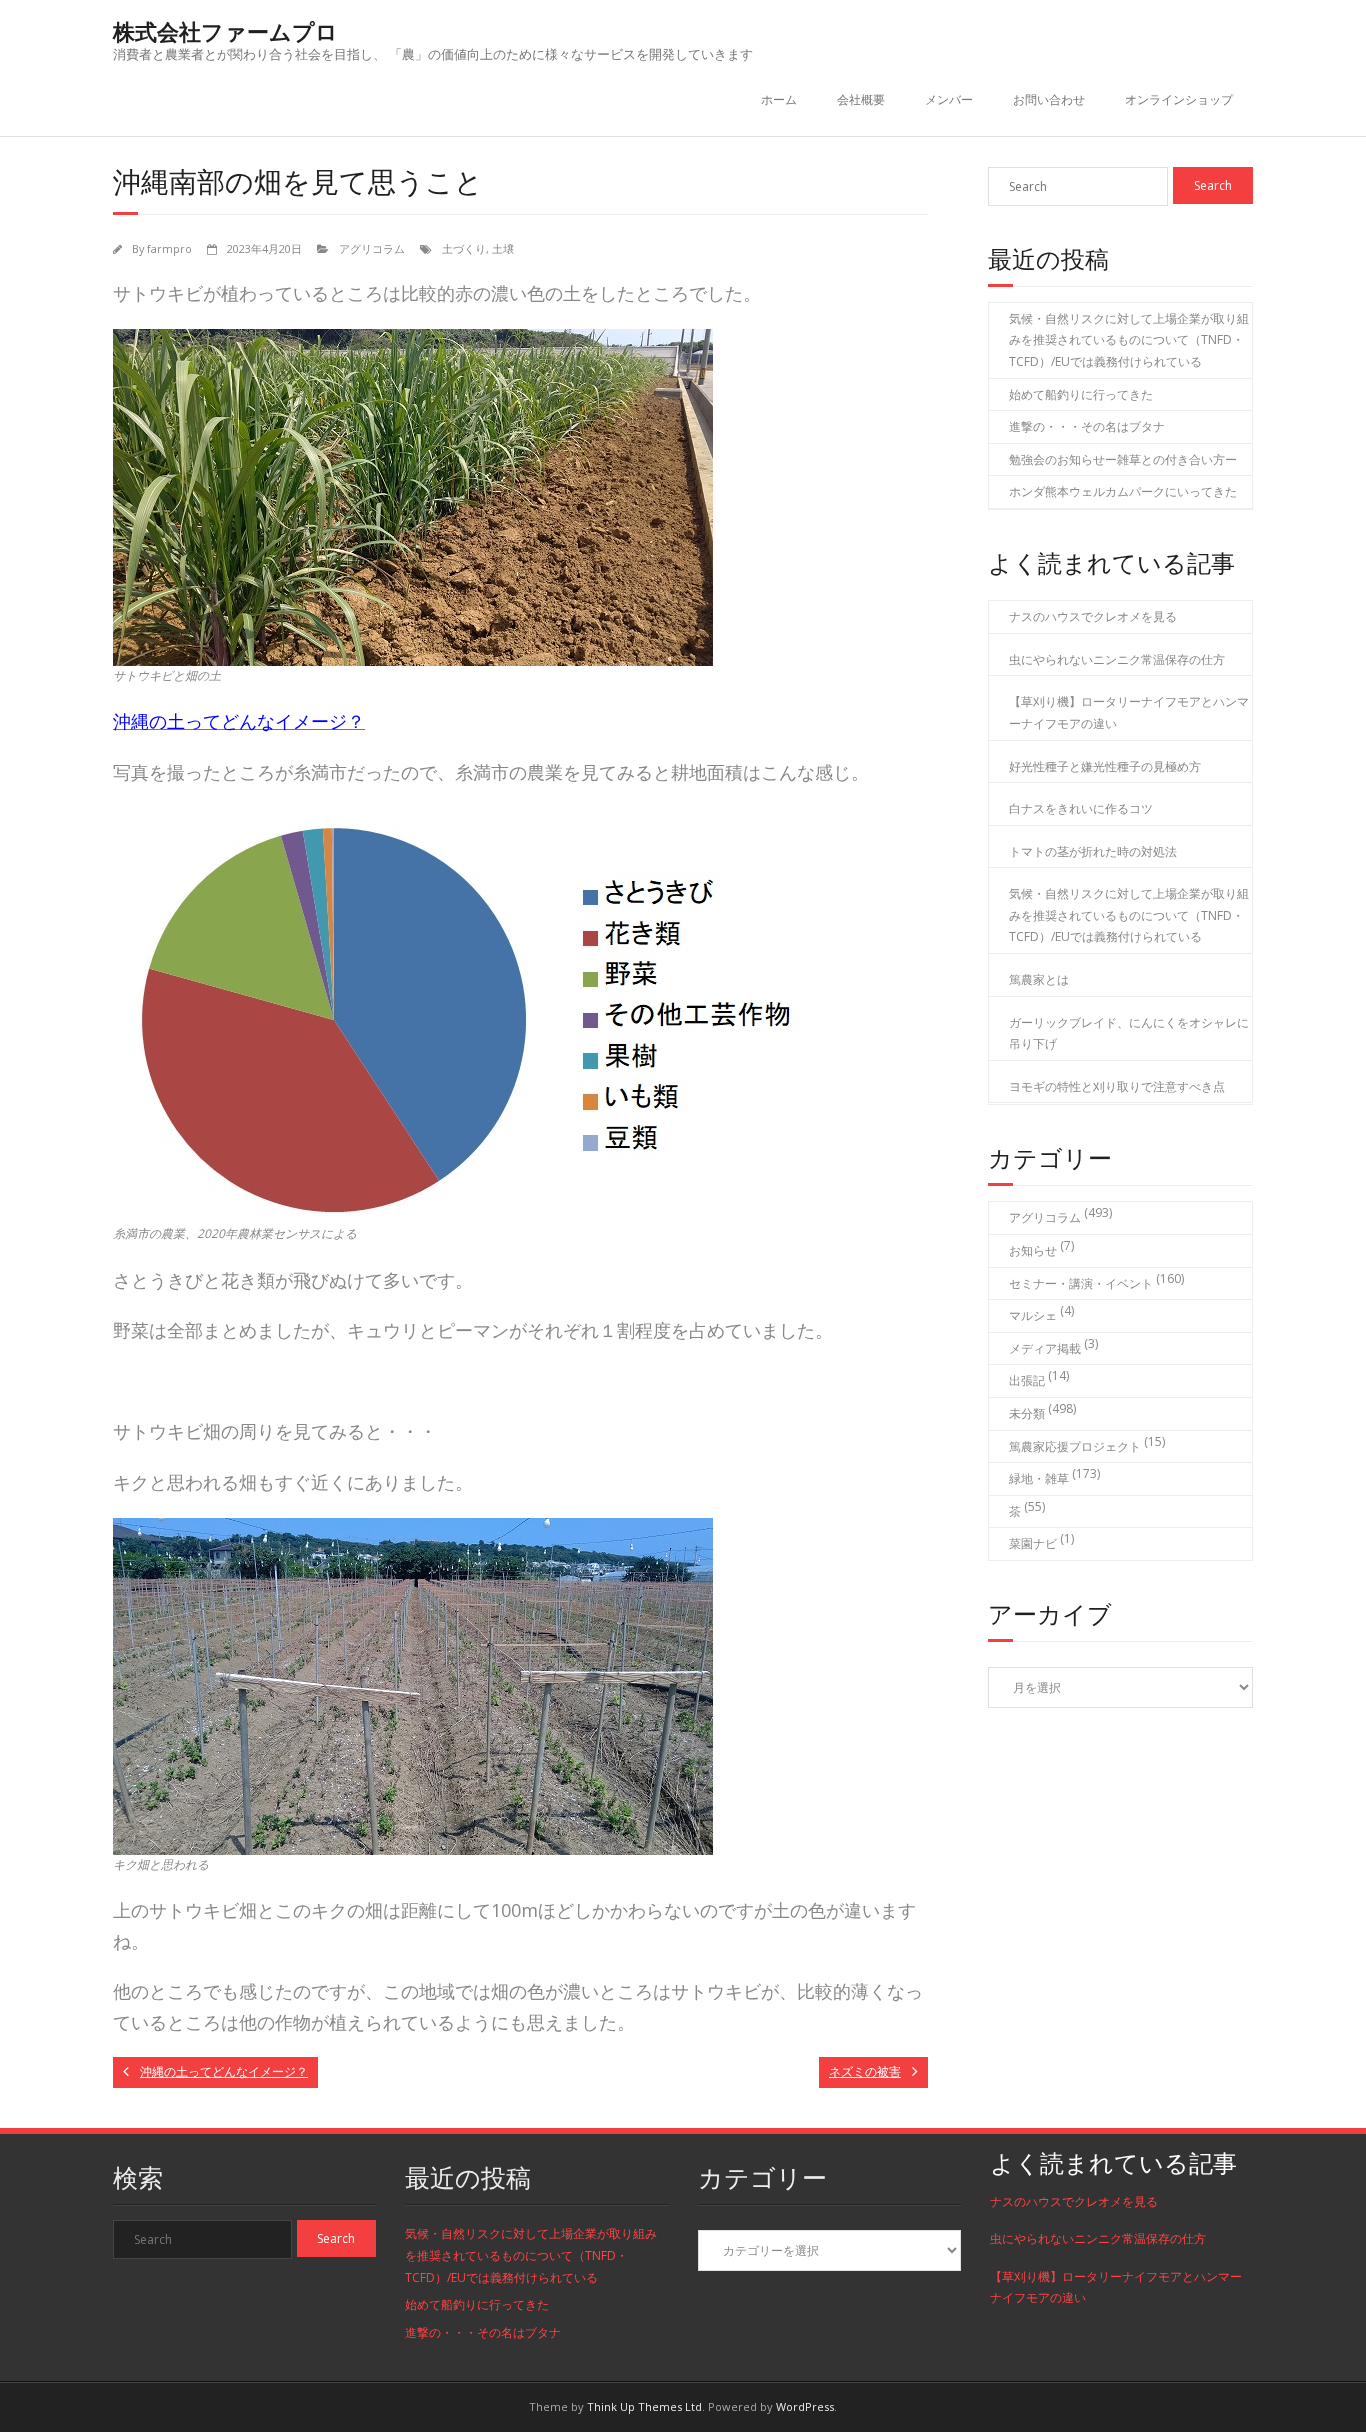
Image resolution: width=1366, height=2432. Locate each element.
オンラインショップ (1179, 99)
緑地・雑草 (1039, 1478)
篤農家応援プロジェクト (1075, 1446)
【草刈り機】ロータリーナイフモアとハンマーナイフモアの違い (1129, 712)
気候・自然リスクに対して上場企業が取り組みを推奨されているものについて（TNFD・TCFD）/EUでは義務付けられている (1129, 340)
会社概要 (861, 99)
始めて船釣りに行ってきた (1081, 394)
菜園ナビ (1033, 1543)
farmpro (169, 248)
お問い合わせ (1049, 99)
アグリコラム (372, 248)
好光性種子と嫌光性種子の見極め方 (1105, 766)
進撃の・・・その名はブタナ (1087, 426)
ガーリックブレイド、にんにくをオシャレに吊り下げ (1129, 1033)
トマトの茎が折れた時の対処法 (1093, 851)
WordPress (805, 2406)
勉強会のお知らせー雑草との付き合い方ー (1123, 459)
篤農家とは (1039, 979)
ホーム (779, 99)
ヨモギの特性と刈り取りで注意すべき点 (1117, 1086)
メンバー (949, 99)
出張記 (1027, 1380)
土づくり (464, 248)
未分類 (1027, 1413)
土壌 (503, 248)
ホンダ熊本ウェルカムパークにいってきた (1123, 491)
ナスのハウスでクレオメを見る (1093, 616)
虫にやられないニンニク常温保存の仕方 (1117, 659)
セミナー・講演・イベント (1081, 1283)
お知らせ (1033, 1250)
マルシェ (1033, 1315)
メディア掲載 (1045, 1348)
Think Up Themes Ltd (644, 2406)
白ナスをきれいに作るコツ (1081, 808)
